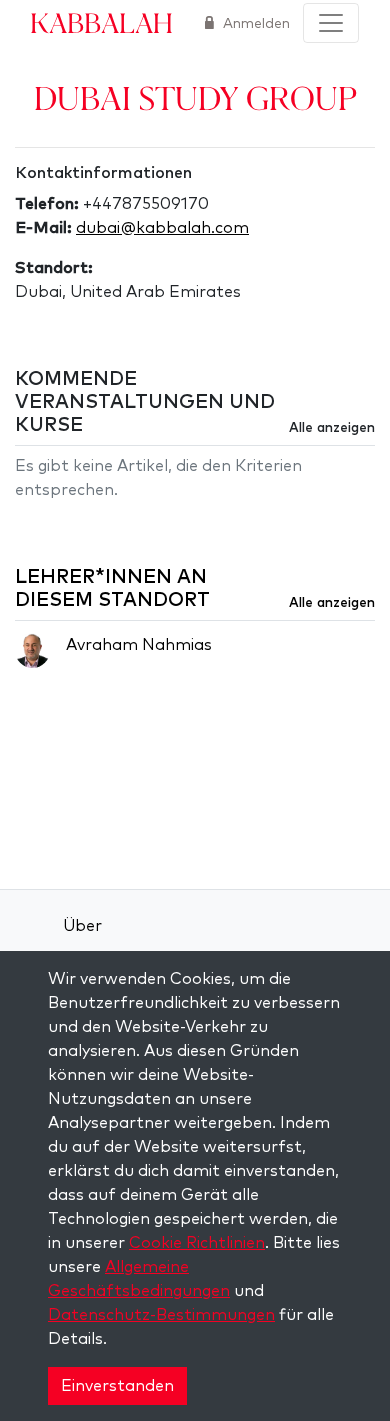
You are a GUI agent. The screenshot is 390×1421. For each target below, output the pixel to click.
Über (82, 926)
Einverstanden (117, 1386)
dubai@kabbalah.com (162, 228)
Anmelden (254, 24)
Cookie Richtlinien (197, 1243)
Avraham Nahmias (139, 645)
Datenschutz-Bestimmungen (161, 1315)
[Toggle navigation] (331, 23)
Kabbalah (101, 22)
